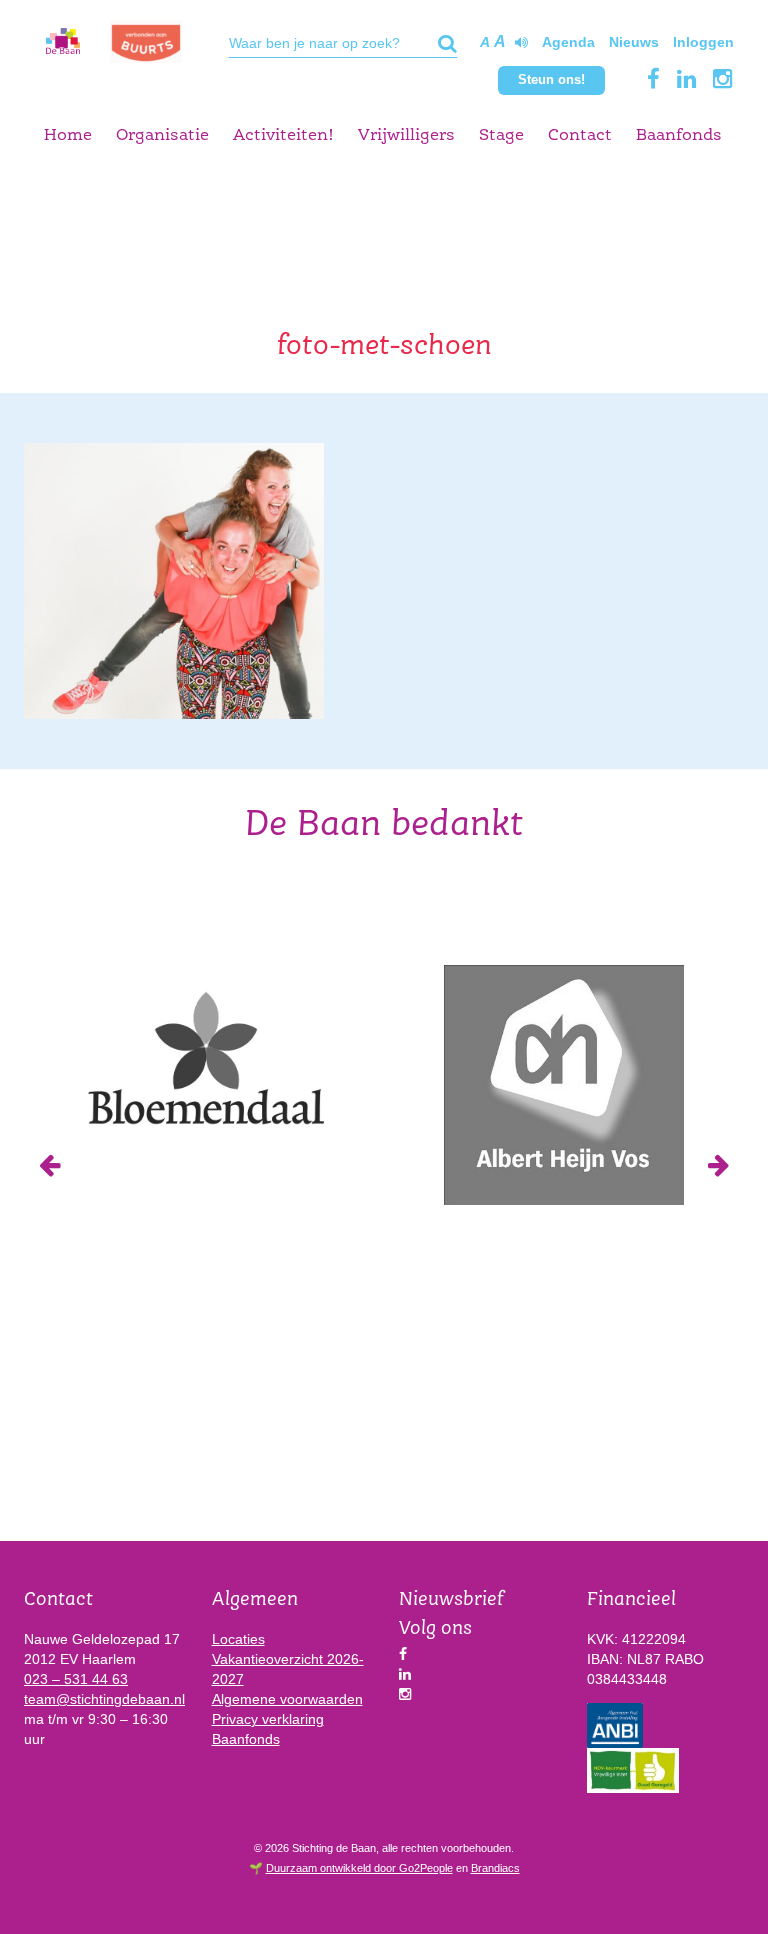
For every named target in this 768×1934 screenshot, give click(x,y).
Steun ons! (551, 79)
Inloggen (703, 42)
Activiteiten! (283, 136)
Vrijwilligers (406, 136)
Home (68, 136)
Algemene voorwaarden (287, 1699)
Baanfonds (679, 136)
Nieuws (634, 42)
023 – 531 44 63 (76, 1679)
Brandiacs (495, 1868)
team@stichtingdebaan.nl (104, 1699)
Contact (580, 136)
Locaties (238, 1639)
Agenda (568, 42)
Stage (501, 136)
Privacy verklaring (268, 1719)
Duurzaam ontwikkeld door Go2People (359, 1868)
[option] (204, 1055)
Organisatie (162, 136)
